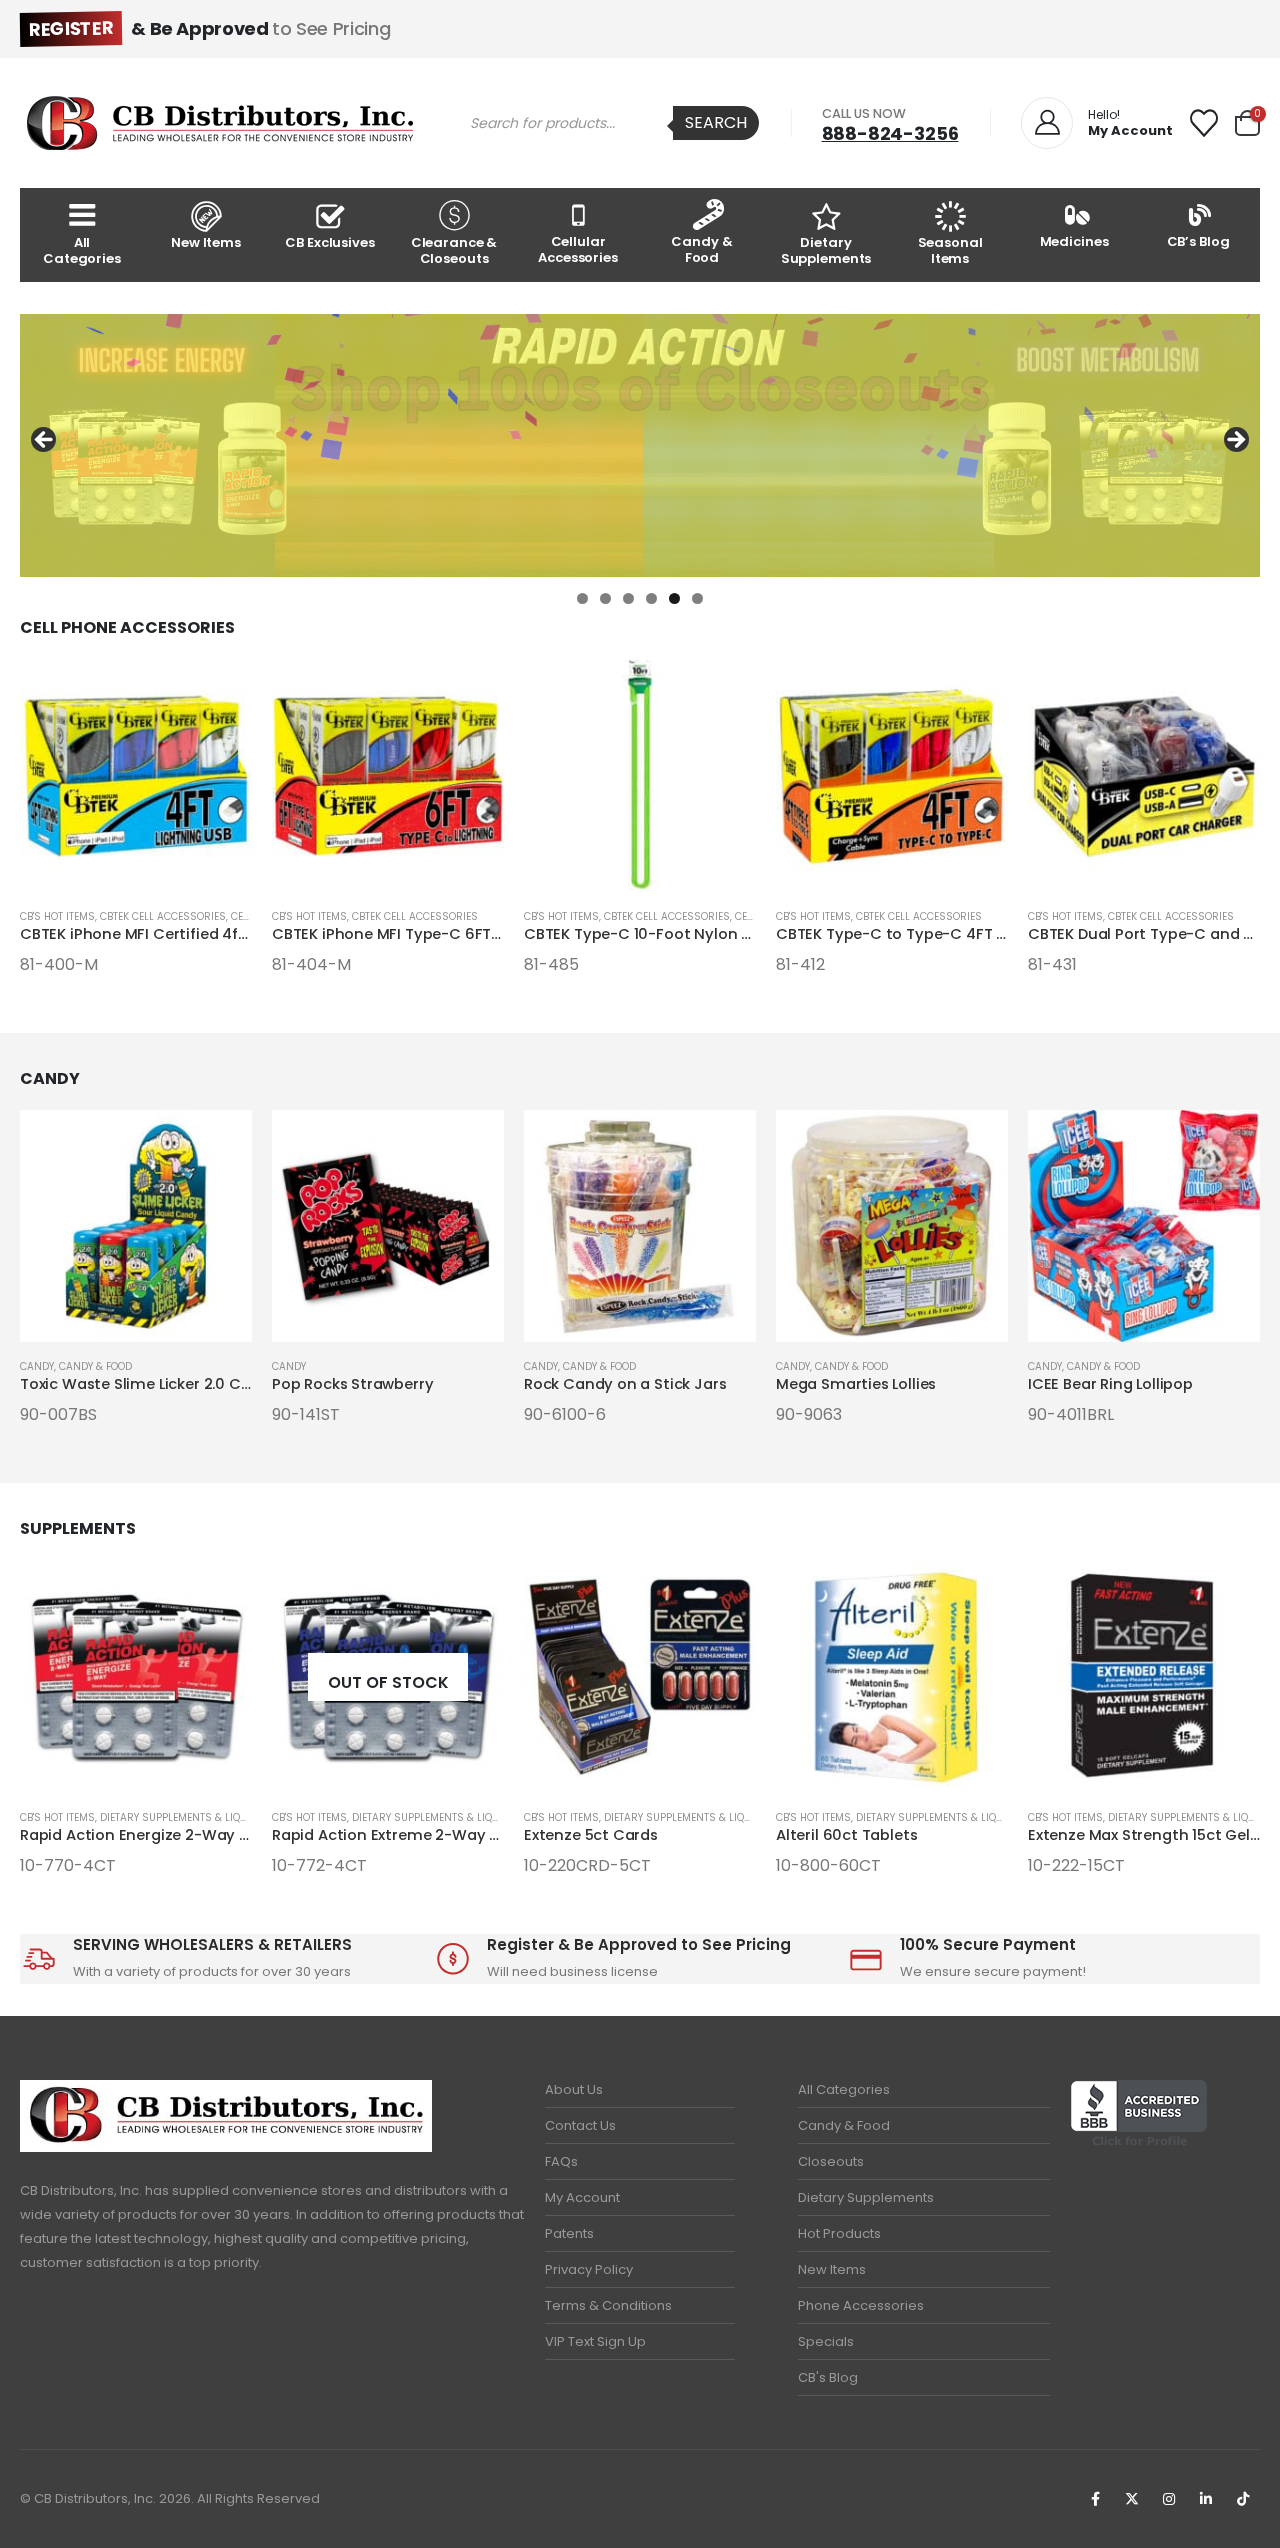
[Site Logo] (220, 123)
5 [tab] (674, 598)
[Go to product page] (136, 776)
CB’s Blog (1198, 241)
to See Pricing (209, 28)
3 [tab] (628, 598)
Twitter (1132, 2499)
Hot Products (839, 2233)
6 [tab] (697, 598)
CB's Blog (828, 2377)
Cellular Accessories (578, 249)
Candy (37, 1366)
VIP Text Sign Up (595, 2341)
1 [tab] (582, 598)
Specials (826, 2341)
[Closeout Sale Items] (640, 445)
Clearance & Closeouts (454, 250)
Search (716, 122)
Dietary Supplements (826, 250)
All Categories (82, 250)
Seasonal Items (950, 250)
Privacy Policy (589, 2269)
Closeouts (831, 2161)
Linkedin (1206, 2499)
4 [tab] (651, 598)
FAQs (561, 2161)
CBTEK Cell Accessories (163, 916)
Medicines (1074, 241)
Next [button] (1235, 441)
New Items (206, 242)
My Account (582, 2197)
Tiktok (1243, 2499)
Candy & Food (701, 249)
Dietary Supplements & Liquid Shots (196, 1817)
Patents (569, 2233)
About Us (574, 2089)
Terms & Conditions (608, 2305)
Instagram (1169, 2499)
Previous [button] (45, 441)
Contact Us (580, 2125)
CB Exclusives (329, 242)
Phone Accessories (861, 2305)
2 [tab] (605, 598)
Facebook (1095, 2499)
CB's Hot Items (57, 916)
